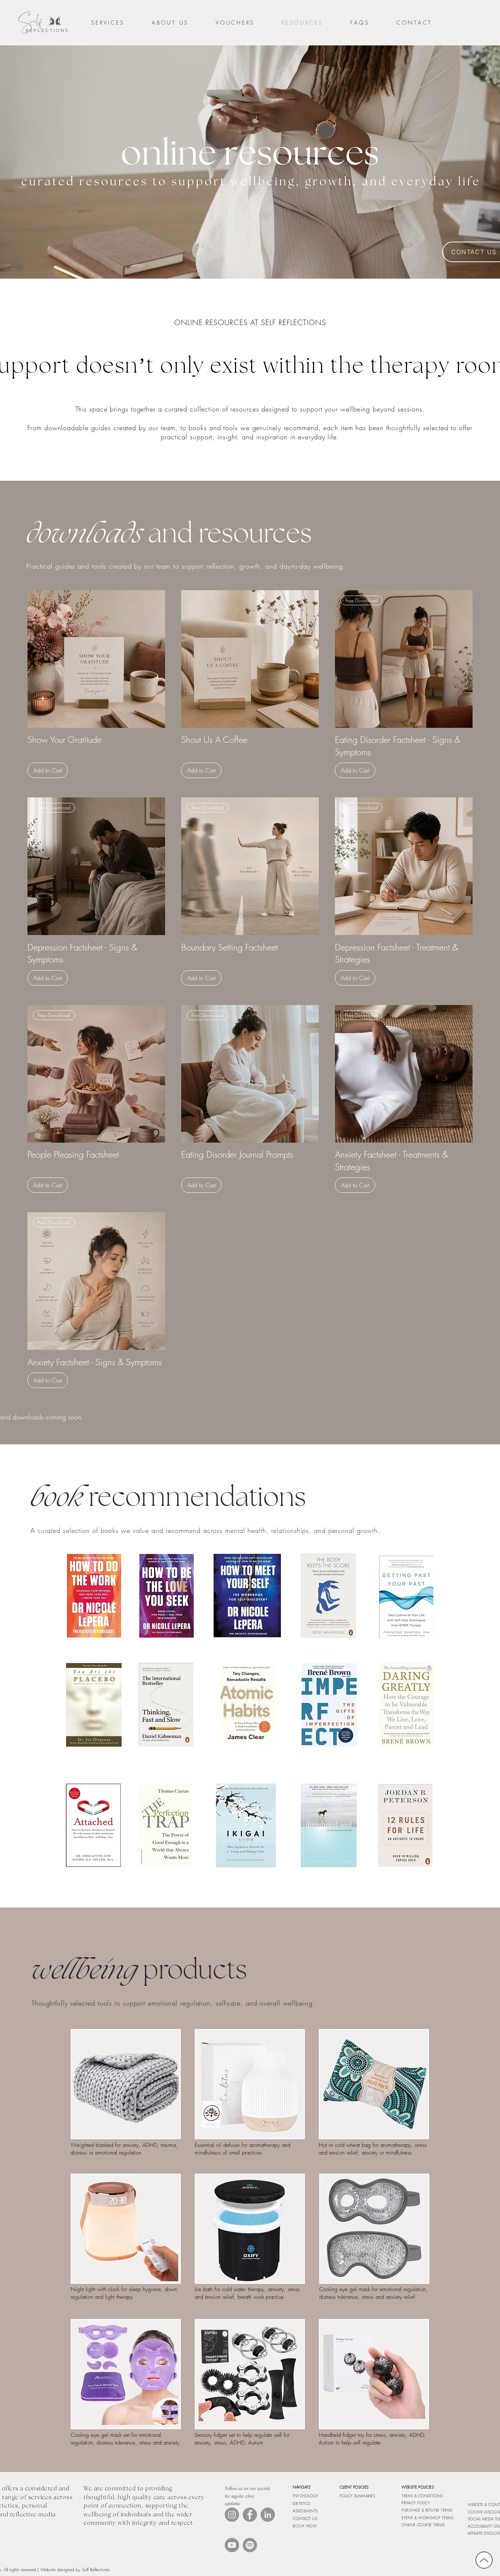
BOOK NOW (305, 2526)
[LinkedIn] (268, 2515)
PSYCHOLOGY (306, 2496)
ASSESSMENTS (305, 2511)
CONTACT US (305, 2519)
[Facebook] (250, 2515)
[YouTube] (232, 2545)
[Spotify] (250, 2545)
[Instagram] (232, 2515)
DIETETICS (302, 2504)
